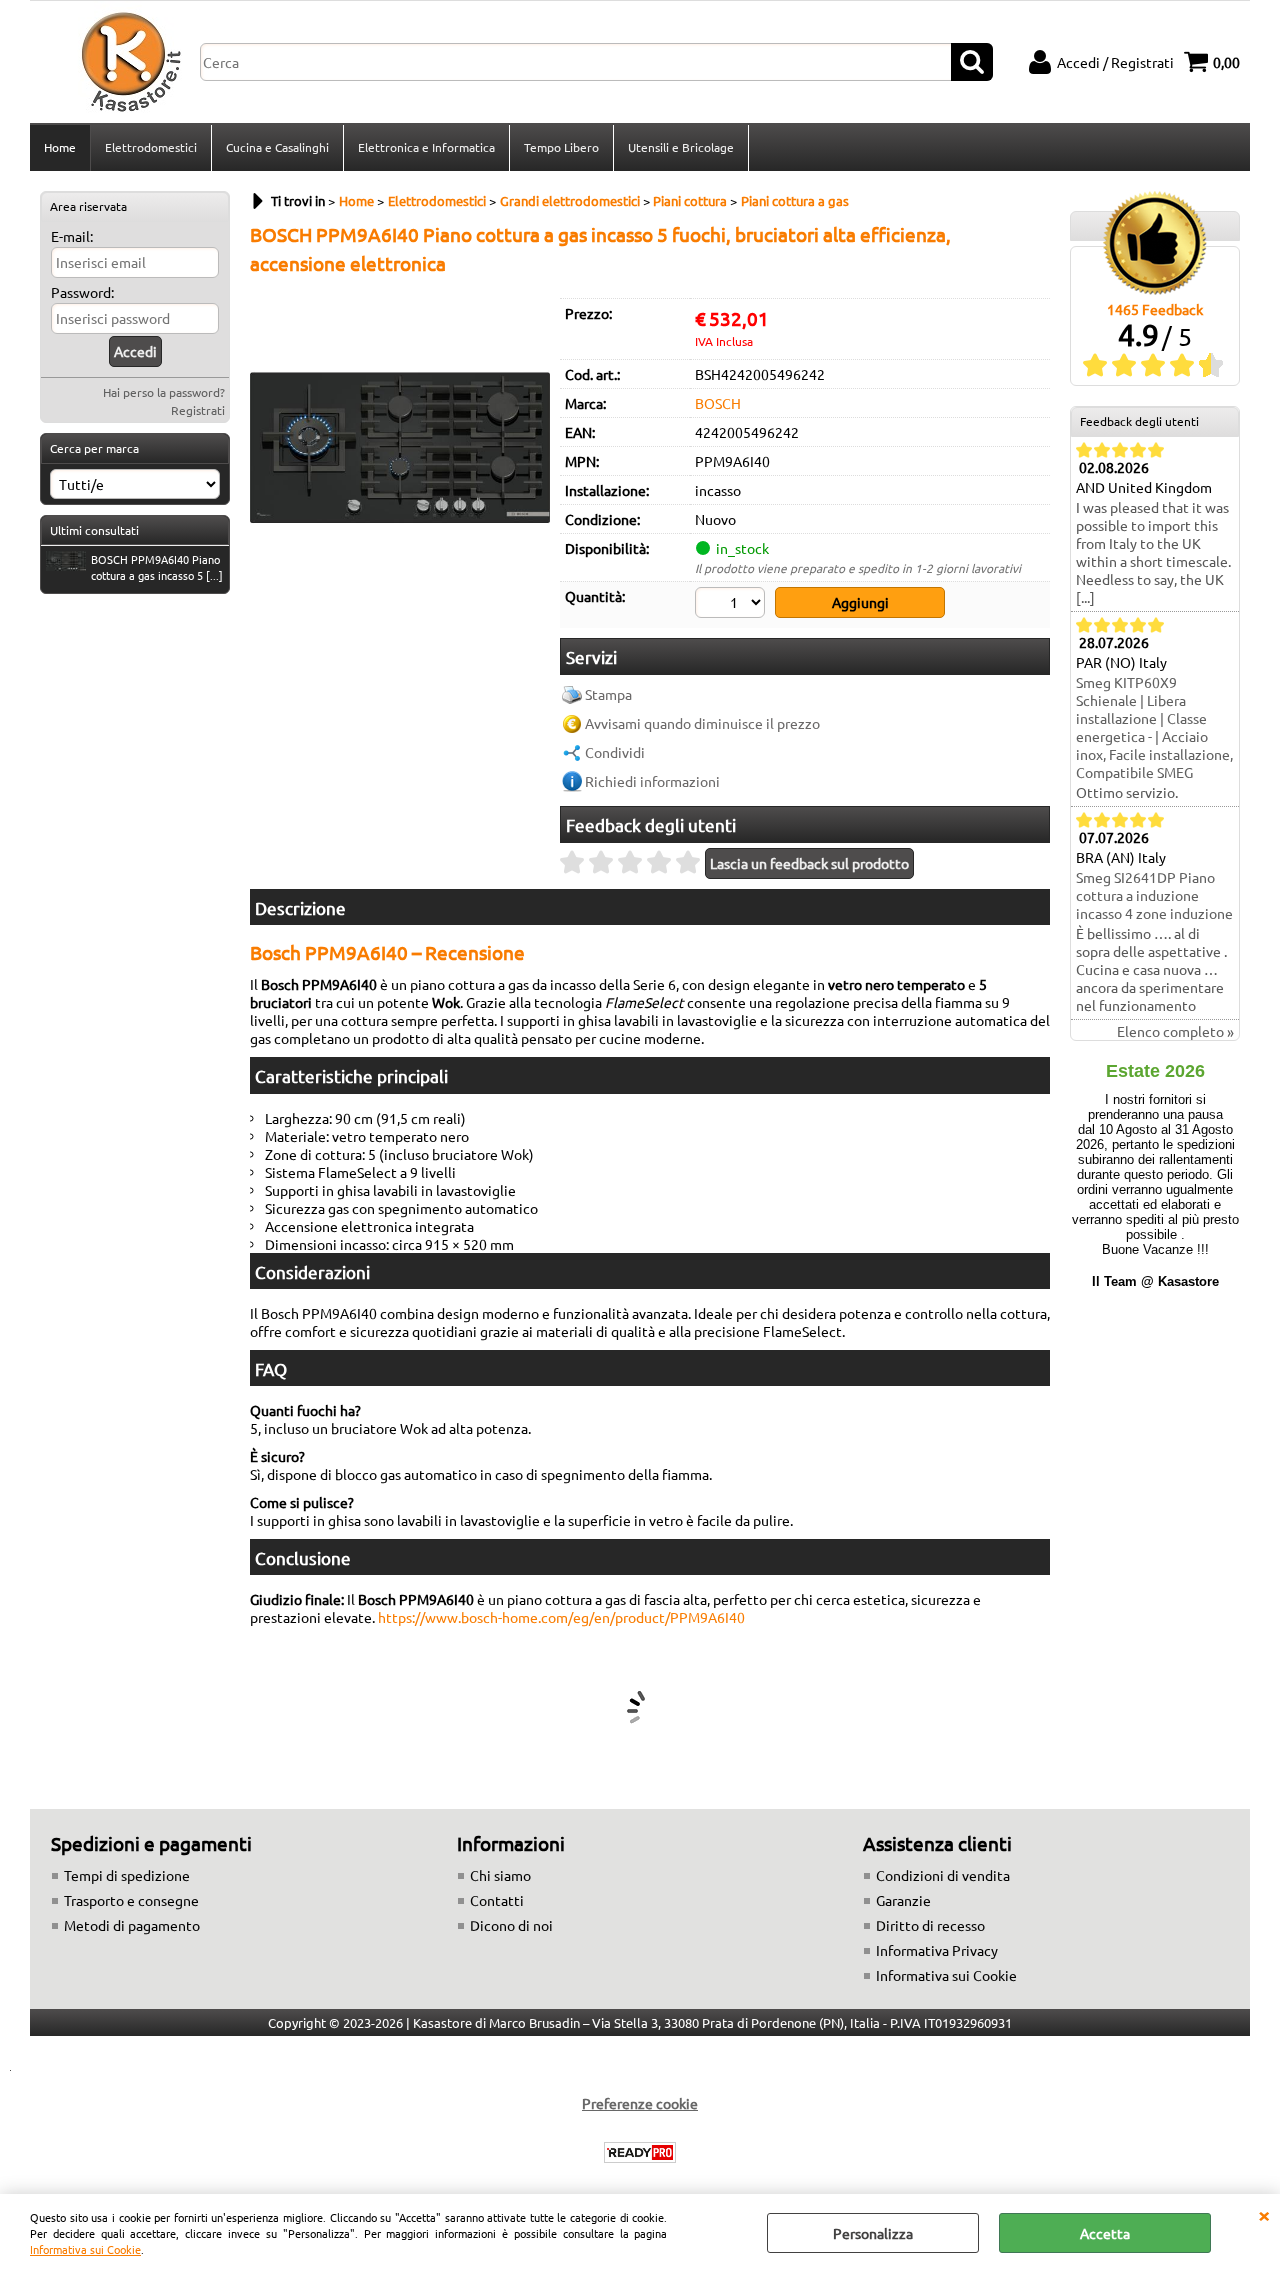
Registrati (198, 410)
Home (60, 147)
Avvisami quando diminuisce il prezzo (702, 723)
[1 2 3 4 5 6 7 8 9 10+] (732, 605)
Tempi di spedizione (127, 1875)
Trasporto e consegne (131, 1900)
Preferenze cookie (640, 2103)
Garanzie (903, 1900)
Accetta (1105, 2233)
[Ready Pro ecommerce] (640, 2152)
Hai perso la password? (164, 392)
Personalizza (873, 2233)
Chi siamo (500, 1875)
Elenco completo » (1175, 1031)
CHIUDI (1264, 2214)
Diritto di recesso (930, 1925)
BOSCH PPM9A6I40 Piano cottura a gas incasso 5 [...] (157, 567)
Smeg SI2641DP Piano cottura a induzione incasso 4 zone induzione (1154, 895)
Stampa (608, 694)
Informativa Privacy (937, 1950)
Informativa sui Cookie (85, 2249)
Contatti (497, 1900)
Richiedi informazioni (652, 781)
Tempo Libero (561, 147)
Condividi (615, 752)
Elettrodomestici (151, 147)
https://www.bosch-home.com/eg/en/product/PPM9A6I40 (561, 1617)
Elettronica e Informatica (426, 147)
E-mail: (72, 236)
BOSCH (718, 403)
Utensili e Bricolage (681, 147)
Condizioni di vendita (943, 1875)
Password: (82, 292)
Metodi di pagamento (132, 1925)
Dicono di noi (511, 1925)
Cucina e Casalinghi (277, 147)
